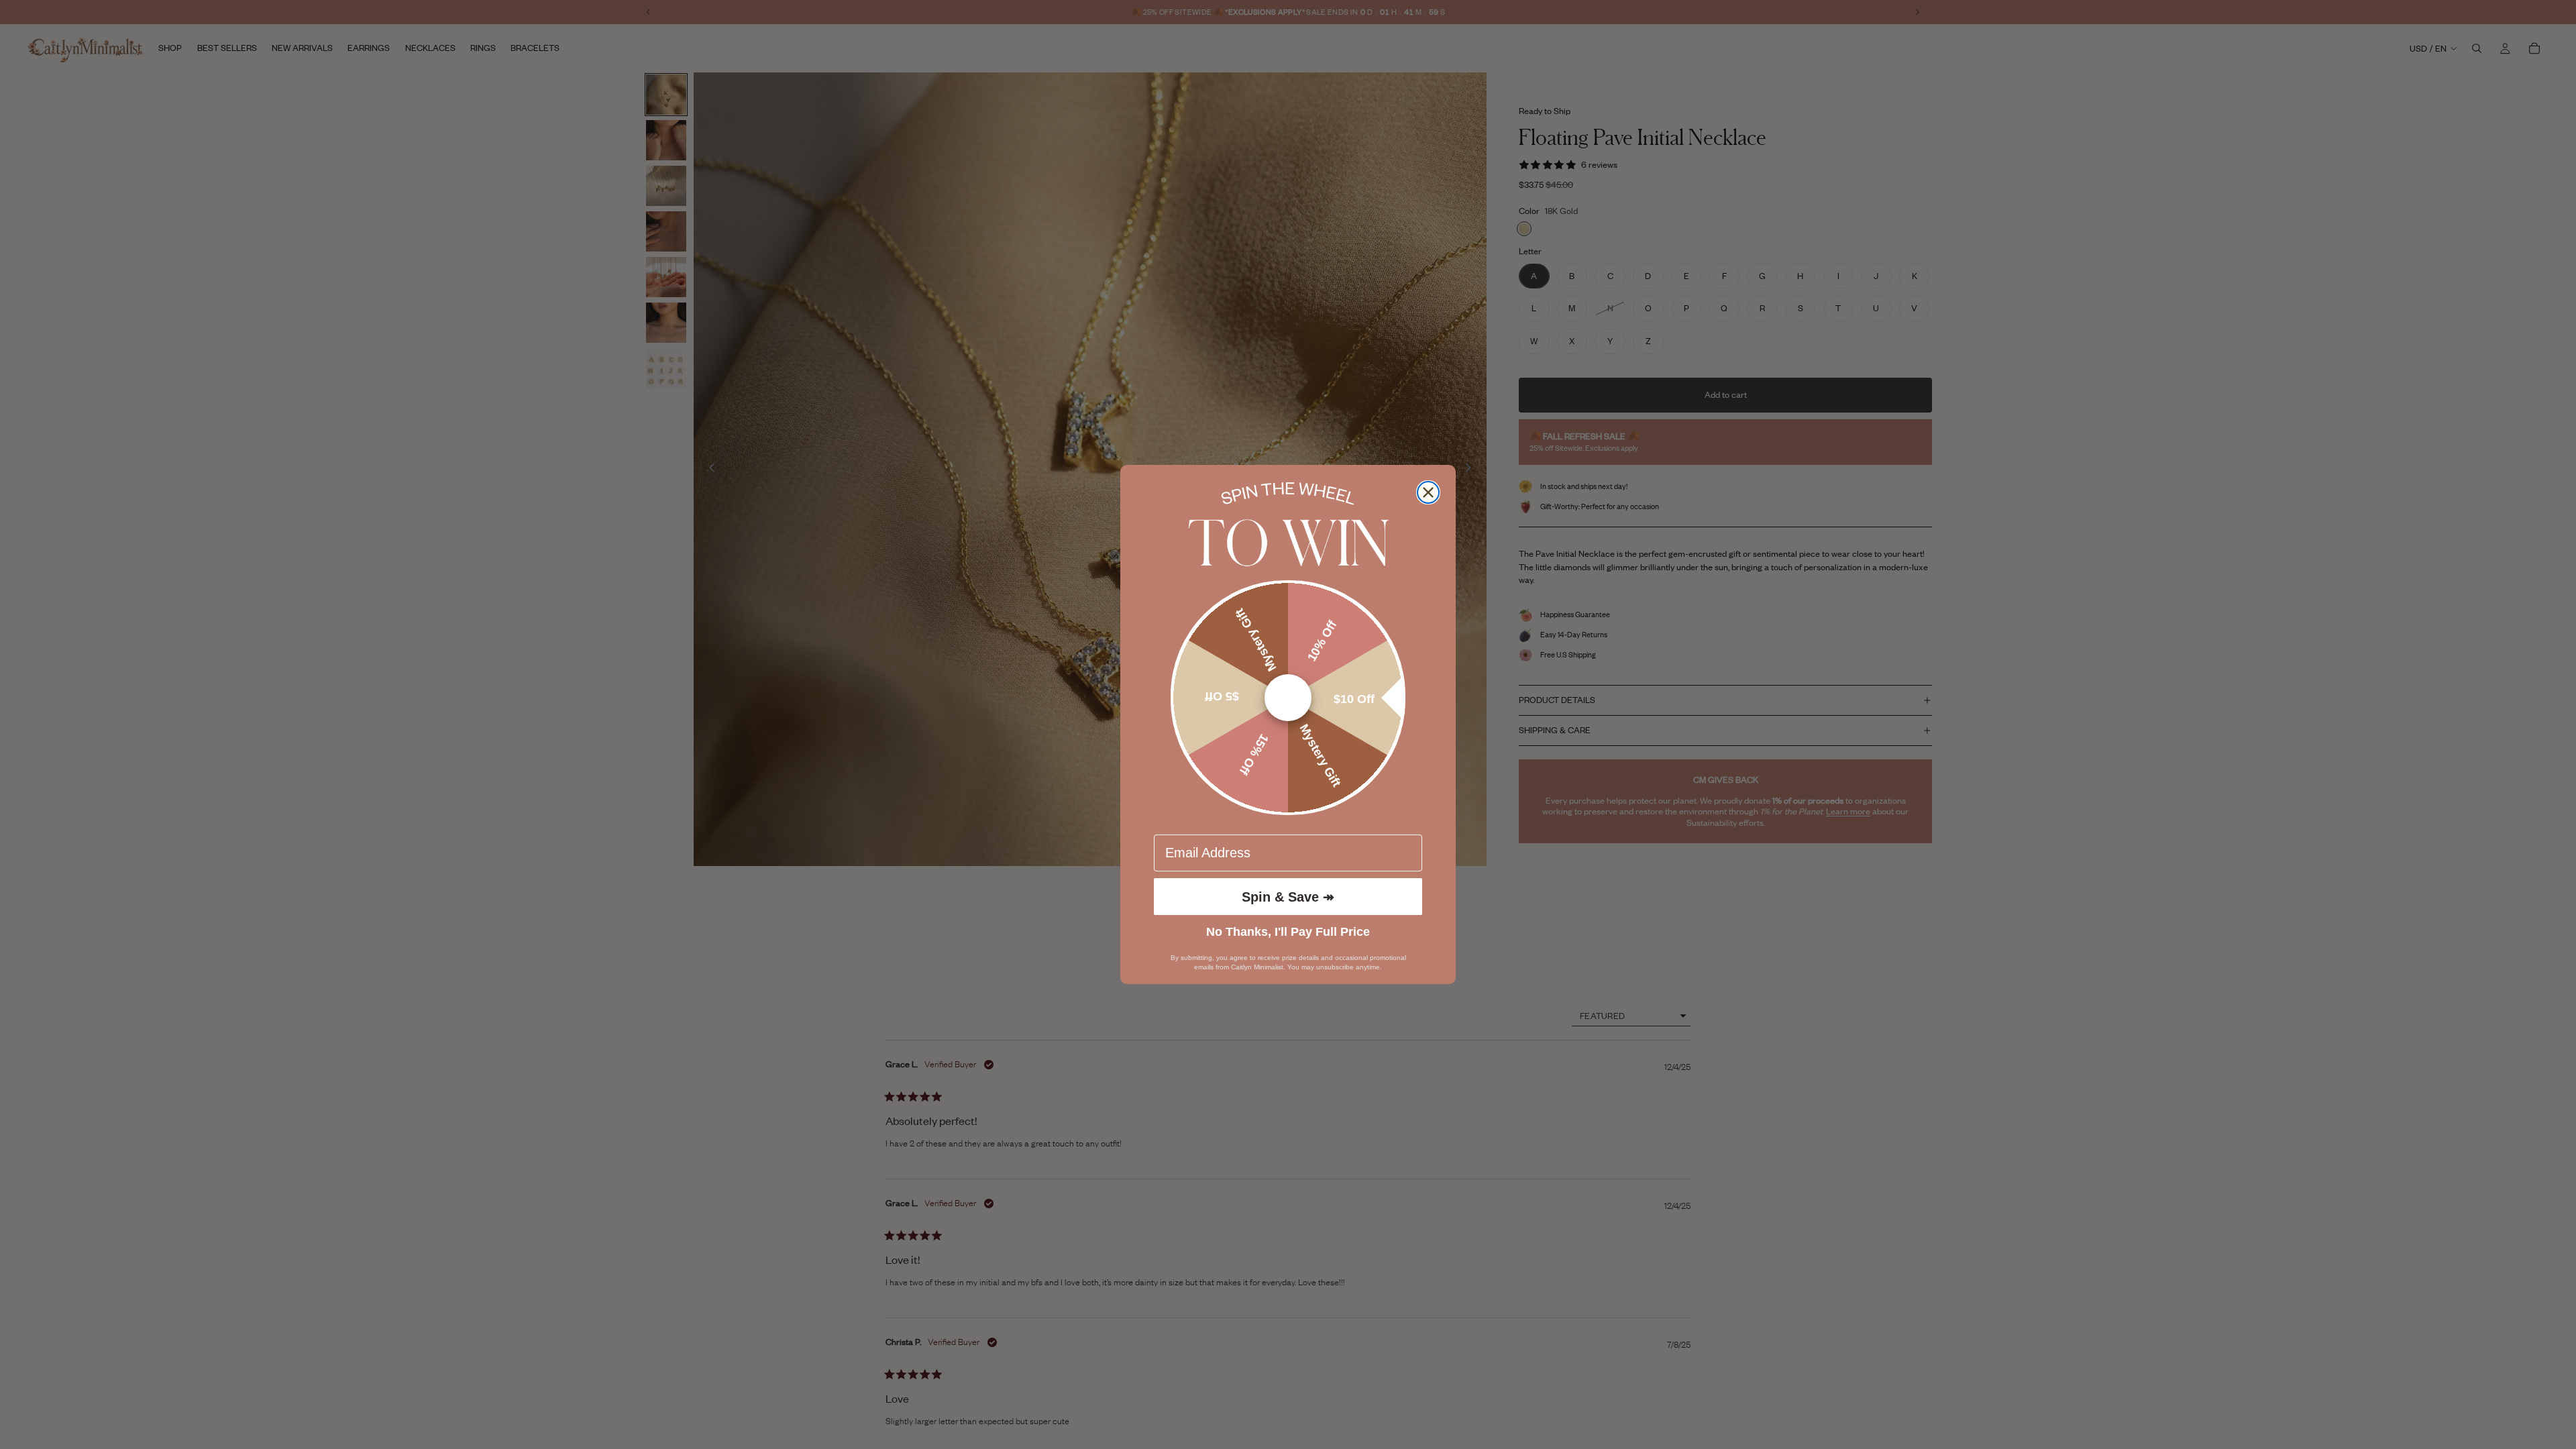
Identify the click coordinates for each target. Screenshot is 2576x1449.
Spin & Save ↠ (1288, 897)
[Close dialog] (1428, 492)
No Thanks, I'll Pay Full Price (1288, 932)
